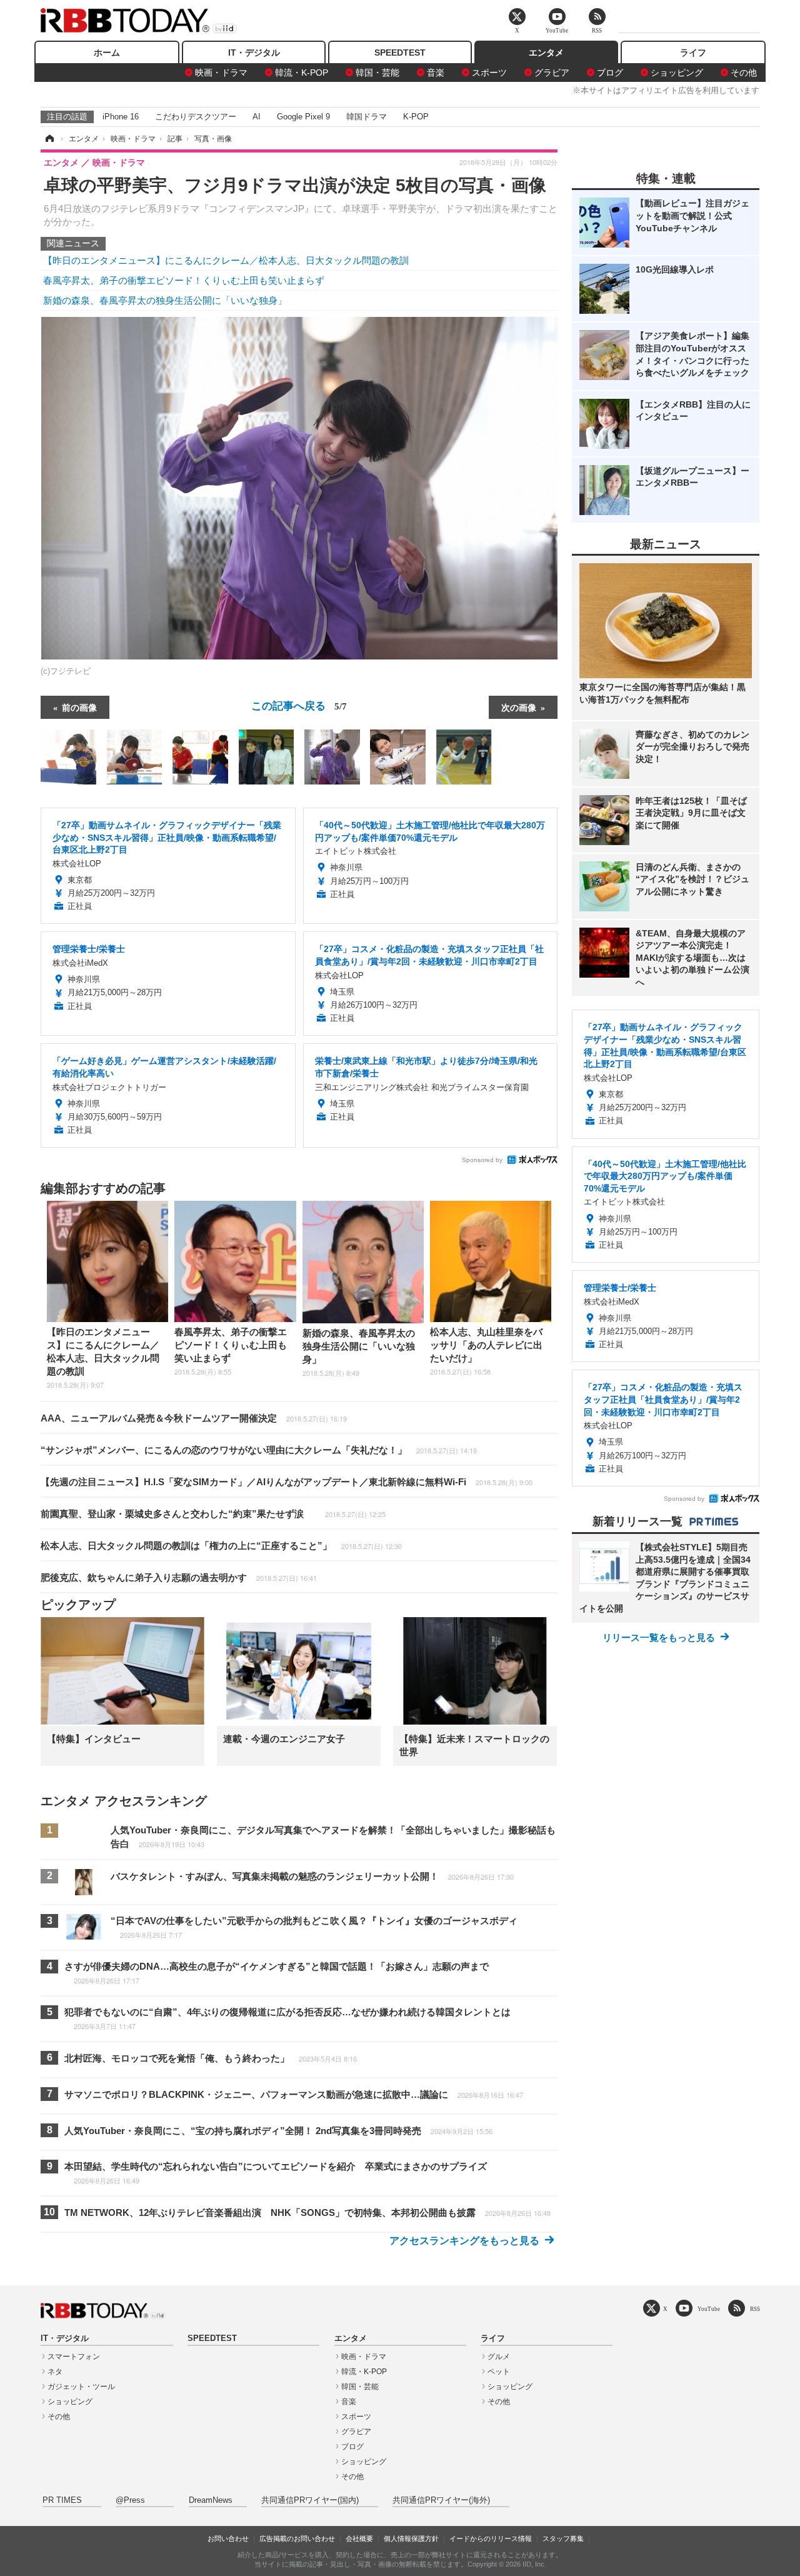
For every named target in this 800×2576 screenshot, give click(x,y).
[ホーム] (49, 139)
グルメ (499, 2357)
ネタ (55, 2372)
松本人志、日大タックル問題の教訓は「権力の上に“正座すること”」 (221, 1546)
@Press (130, 2500)
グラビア (552, 73)
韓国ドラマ (367, 117)
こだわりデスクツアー (196, 117)
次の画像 (519, 707)
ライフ (693, 53)
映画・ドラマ (221, 73)
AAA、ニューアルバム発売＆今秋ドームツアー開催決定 (194, 1418)
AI (257, 117)
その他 (744, 73)
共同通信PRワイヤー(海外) (441, 2500)
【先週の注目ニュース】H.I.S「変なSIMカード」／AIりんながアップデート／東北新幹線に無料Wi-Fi (287, 1482)
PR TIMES (62, 2500)
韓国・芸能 (377, 73)
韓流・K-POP (302, 73)
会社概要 (359, 2538)
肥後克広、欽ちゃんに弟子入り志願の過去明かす (179, 1577)
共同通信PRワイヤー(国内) (310, 2500)
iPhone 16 (121, 117)
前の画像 (79, 707)
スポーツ (489, 73)
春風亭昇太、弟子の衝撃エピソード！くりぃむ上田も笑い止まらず (184, 280)
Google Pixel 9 (303, 117)
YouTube (709, 2309)
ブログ (610, 73)
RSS (755, 2309)
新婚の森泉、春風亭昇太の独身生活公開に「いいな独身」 (165, 300)
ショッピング (677, 73)
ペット (499, 2372)
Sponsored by (482, 1160)
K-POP (416, 117)
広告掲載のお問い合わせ (297, 2538)
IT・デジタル (254, 53)
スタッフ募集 (563, 2538)
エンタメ (546, 53)
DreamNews (211, 2500)
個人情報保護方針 (411, 2538)
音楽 (436, 73)
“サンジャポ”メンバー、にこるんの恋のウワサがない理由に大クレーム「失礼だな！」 (259, 1450)
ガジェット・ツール (81, 2387)
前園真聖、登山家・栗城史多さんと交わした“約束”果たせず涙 (213, 1514)
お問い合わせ (228, 2538)
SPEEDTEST (400, 53)
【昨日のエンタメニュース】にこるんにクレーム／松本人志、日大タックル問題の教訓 (226, 260)
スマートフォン (74, 2357)
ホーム (107, 53)
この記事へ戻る (299, 705)
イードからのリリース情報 (491, 2538)
